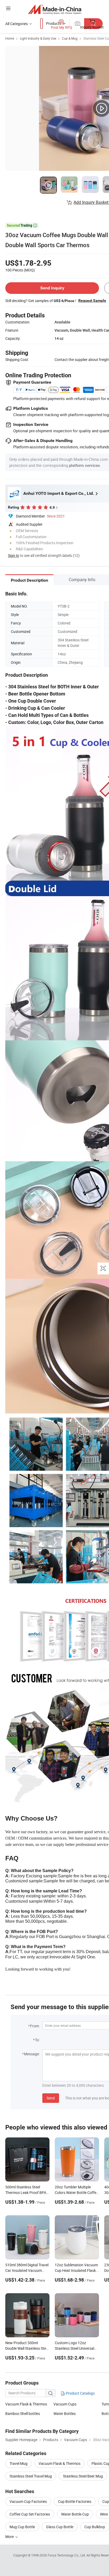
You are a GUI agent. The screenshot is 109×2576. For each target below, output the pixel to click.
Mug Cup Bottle (22, 2527)
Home (10, 38)
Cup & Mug (70, 38)
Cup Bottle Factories (75, 2501)
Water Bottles (65, 2413)
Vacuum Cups (65, 2404)
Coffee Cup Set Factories (30, 2514)
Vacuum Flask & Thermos (26, 2404)
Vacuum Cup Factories (28, 2501)
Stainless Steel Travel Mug (31, 2476)
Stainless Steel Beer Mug (83, 2476)
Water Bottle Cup (75, 2514)
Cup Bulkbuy (95, 2527)
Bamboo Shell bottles (23, 2413)
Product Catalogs (80, 2393)
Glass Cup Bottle (60, 2527)
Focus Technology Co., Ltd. (67, 2555)
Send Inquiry (52, 288)
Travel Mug (19, 2463)
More (10, 2537)
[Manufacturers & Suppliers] (55, 9)
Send (51, 2098)
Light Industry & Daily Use (38, 38)
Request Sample (92, 300)
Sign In (13, 555)
